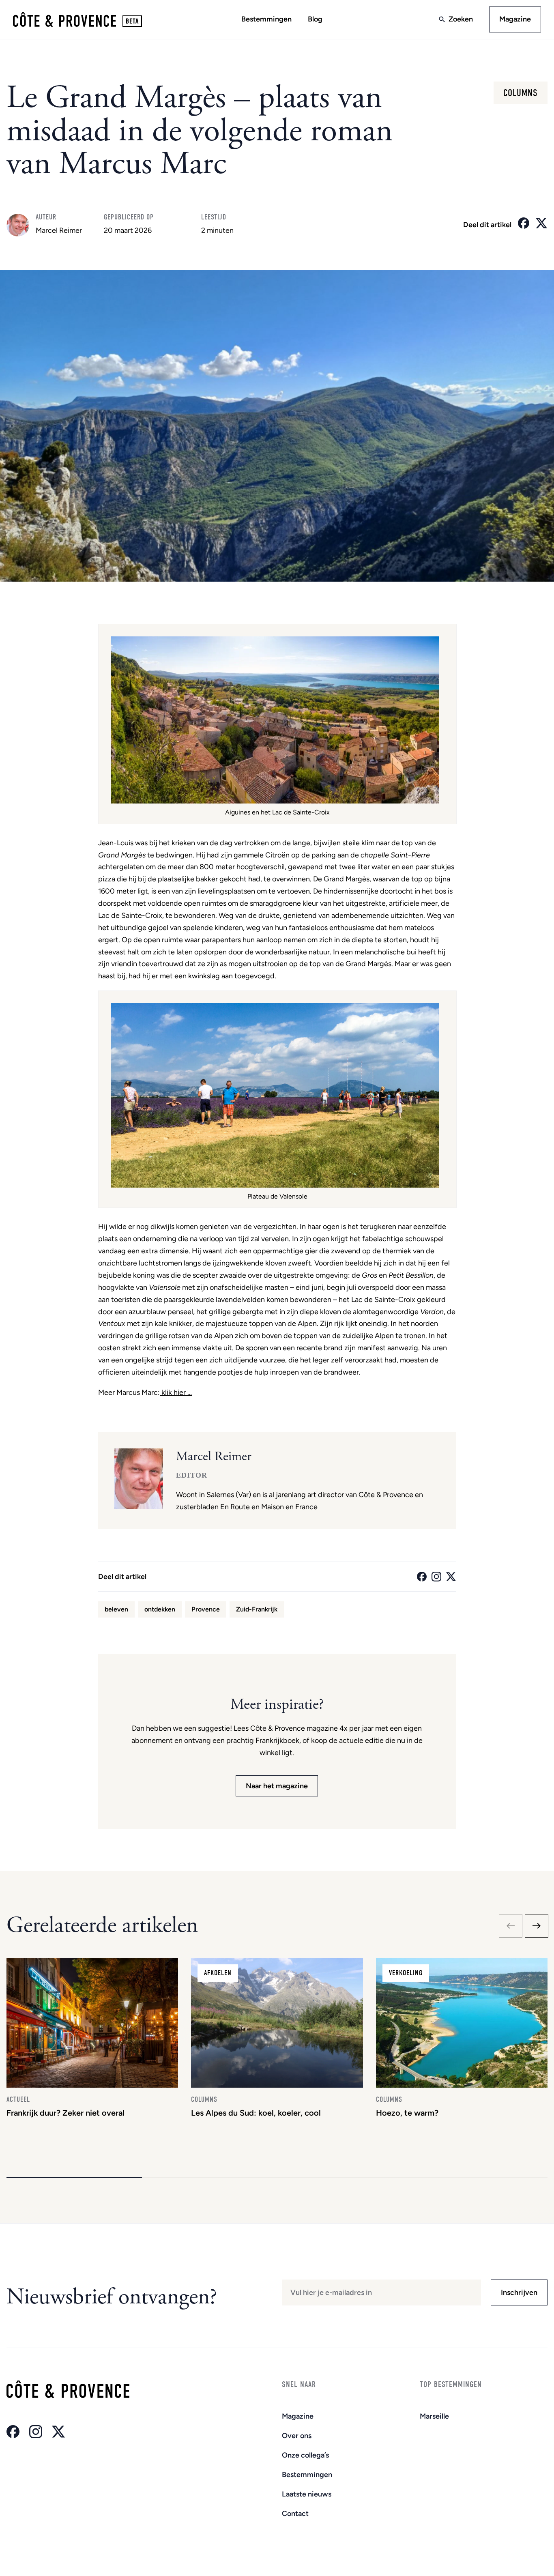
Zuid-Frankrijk (257, 1609)
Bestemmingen (266, 19)
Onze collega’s (305, 2455)
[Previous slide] (511, 1926)
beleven (116, 1609)
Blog (315, 19)
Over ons (297, 2436)
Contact (295, 2514)
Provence (206, 1609)
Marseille (434, 2416)
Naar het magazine (277, 1786)
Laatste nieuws (307, 2494)
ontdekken (160, 1609)
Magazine (515, 19)
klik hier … (176, 1392)
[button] (74, 2177)
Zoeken (461, 19)
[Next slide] (537, 1926)
